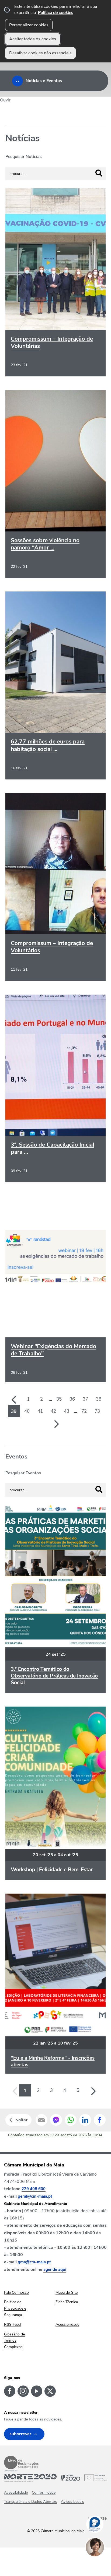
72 (84, 1411)
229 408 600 (34, 2189)
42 (53, 1411)
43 (67, 1411)
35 (59, 1399)
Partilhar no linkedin (85, 2120)
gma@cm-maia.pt (34, 2262)
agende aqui (55, 2270)
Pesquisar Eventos (23, 1473)
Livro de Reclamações (21, 2462)
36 (72, 1399)
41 (40, 1411)
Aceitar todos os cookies (33, 39)
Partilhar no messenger (56, 2120)
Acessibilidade (16, 2492)
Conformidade (44, 2492)
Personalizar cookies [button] (29, 25)
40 (27, 1411)
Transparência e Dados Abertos (30, 2502)
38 (99, 1399)
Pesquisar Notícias (24, 157)
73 (97, 1411)
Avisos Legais (72, 2502)
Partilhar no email (41, 2120)
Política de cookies (56, 13)
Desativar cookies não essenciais (40, 53)
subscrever (20, 2434)
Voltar (22, 2120)
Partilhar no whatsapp (71, 2120)
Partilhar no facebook (100, 2120)
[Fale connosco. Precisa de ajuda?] (100, 2564)
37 (85, 1399)
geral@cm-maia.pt (35, 2196)
